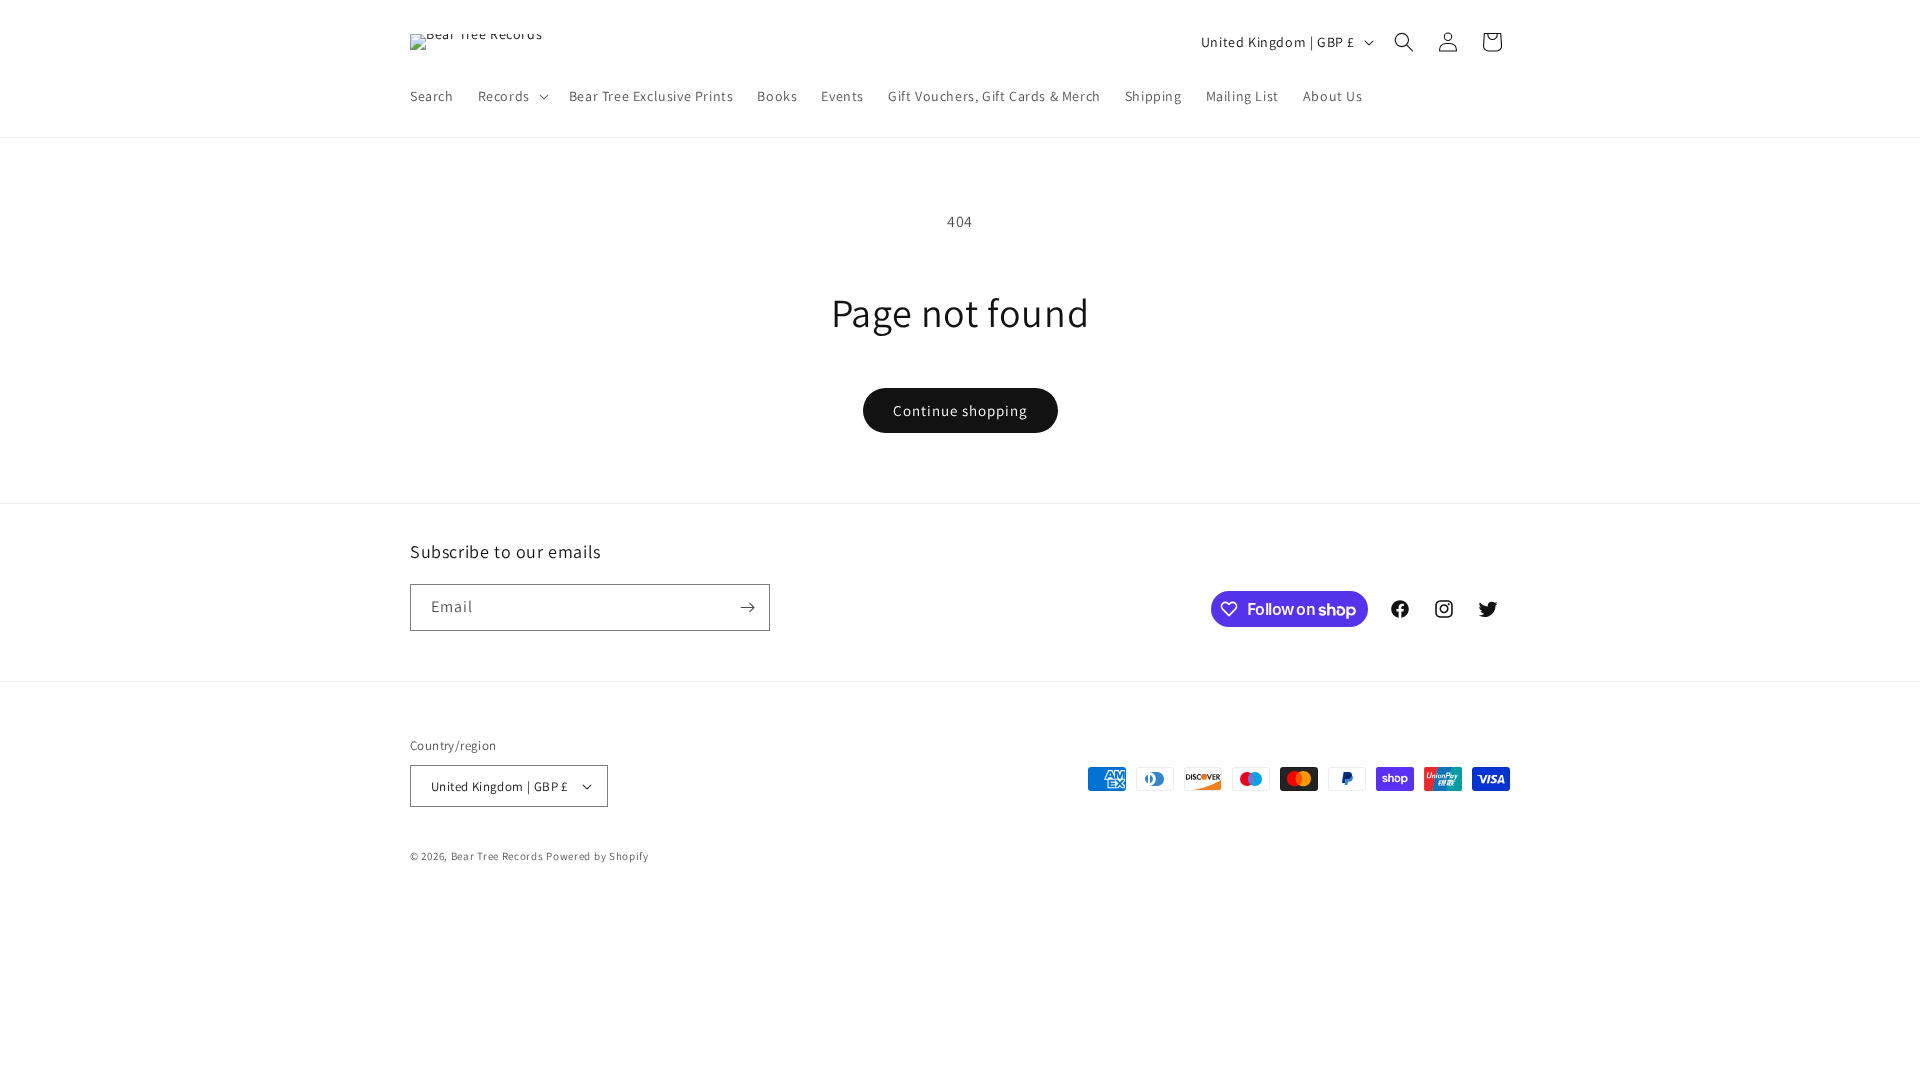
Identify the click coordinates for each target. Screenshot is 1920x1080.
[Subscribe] (747, 607)
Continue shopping (960, 410)
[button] (511, 96)
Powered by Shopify (597, 856)
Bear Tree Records (497, 856)
